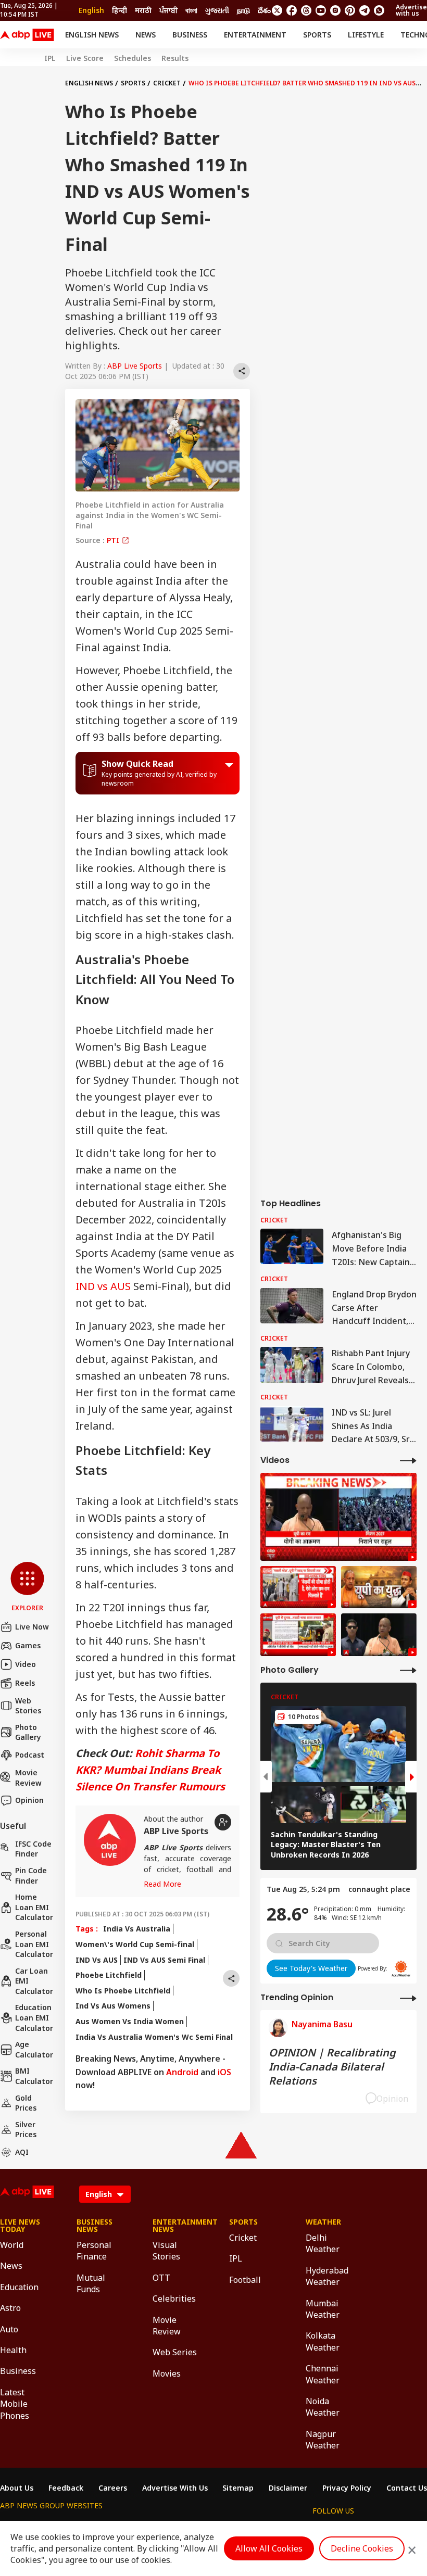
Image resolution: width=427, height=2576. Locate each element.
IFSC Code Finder (33, 1849)
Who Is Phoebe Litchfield (123, 1991)
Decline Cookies (362, 2548)
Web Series (175, 2352)
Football (245, 2280)
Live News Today (20, 2226)
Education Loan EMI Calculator (34, 2017)
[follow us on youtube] (321, 10)
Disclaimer (288, 2488)
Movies (167, 2373)
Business (190, 35)
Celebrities (174, 2299)
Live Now (32, 1627)
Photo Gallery (28, 1732)
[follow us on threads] (306, 10)
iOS (224, 2072)
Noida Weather (323, 2407)
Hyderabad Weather (327, 2276)
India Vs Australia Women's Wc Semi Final (154, 2037)
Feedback (66, 2488)
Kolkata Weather (323, 2341)
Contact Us (407, 2488)
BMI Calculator (34, 2076)
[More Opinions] (408, 1998)
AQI (22, 2152)
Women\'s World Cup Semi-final (135, 1944)
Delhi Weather (323, 2243)
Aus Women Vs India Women (130, 2021)
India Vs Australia (137, 1929)
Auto (9, 2329)
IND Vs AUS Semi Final (164, 1960)
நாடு (243, 10)
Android (182, 2072)
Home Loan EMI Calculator (34, 1907)
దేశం (264, 10)
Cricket (167, 83)
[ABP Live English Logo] (27, 35)
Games (28, 1645)
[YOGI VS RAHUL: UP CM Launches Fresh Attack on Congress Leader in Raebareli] (338, 1517)
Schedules (133, 58)
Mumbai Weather (323, 2309)
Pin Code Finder (31, 1876)
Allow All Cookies (269, 2548)
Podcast (30, 1755)
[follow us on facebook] (292, 10)
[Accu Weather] (401, 1968)
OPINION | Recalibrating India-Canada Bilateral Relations (332, 2067)
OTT (161, 2278)
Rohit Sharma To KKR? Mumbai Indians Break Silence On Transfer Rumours (150, 1770)
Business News (95, 2226)
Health (13, 2350)
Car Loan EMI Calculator (34, 1981)
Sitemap (238, 2488)
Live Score (85, 58)
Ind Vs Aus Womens (113, 2006)
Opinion (29, 1800)
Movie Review (28, 1778)
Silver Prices (26, 2130)
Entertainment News (175, 2226)
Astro (10, 2308)
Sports (317, 35)
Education (19, 2287)
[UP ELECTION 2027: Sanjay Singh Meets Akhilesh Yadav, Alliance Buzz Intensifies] (379, 1587)
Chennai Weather (323, 2374)
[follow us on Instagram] (335, 10)
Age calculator (34, 2049)
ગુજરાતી (217, 10)
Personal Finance (94, 2251)
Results (175, 58)
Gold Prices (26, 2103)
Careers (113, 2488)
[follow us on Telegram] (365, 10)
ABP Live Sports (135, 366)
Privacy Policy (347, 2488)
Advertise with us (411, 10)
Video (26, 1664)
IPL (50, 58)
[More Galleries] (408, 1670)
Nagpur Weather (323, 2440)
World (12, 2245)
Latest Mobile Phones (15, 2404)
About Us (17, 2488)
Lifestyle (366, 35)
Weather (323, 2222)
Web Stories (28, 1706)
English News (92, 35)
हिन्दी (120, 10)
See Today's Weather (311, 1968)
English (91, 10)
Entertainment (255, 35)
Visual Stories (166, 2251)
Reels (25, 1683)
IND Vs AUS (97, 1960)
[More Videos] (408, 1460)
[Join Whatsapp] (379, 10)
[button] (27, 1587)
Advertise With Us (175, 2488)
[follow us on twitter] (277, 10)
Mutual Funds (91, 2283)
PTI (114, 540)
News (146, 35)
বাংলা (191, 10)
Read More (162, 1884)
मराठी (143, 10)
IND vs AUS (103, 1286)
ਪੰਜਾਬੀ (168, 10)
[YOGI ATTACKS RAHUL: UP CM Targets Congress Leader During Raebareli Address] (379, 1635)
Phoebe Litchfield (109, 1975)
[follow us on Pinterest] (350, 10)
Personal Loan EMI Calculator (34, 1944)
